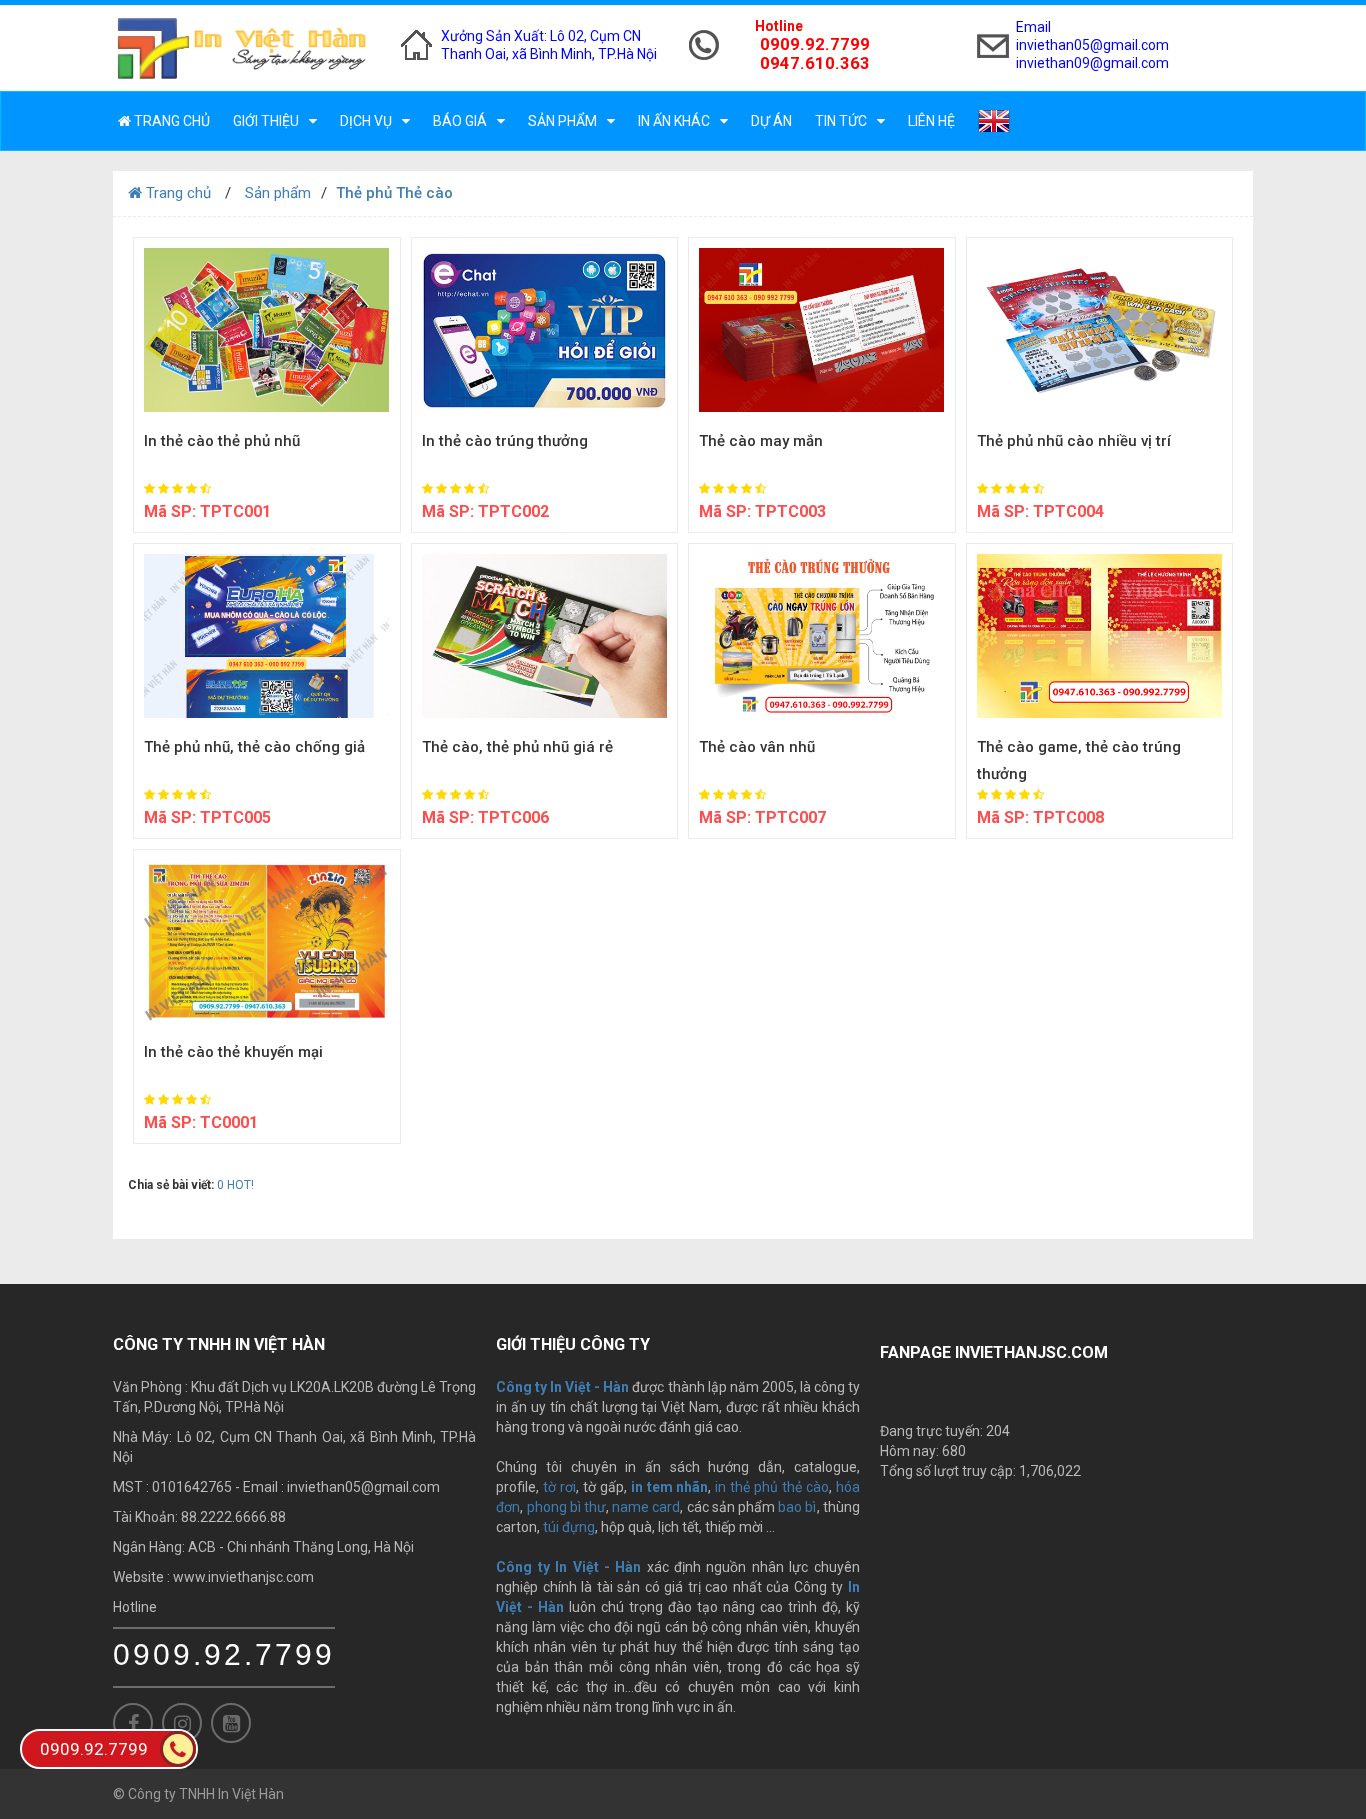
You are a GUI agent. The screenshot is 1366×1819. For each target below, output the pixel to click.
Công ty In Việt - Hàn (568, 1567)
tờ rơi (559, 1487)
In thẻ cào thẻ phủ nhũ (222, 441)
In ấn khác (674, 121)
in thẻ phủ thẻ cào (772, 1487)
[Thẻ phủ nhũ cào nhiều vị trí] (1100, 330)
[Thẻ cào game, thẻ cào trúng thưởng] (1100, 636)
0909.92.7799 (224, 1654)
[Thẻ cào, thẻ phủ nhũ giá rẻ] (545, 636)
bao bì (797, 1507)
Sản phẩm (562, 121)
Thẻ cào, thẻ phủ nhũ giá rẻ (517, 747)
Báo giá (460, 121)
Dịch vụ (366, 121)
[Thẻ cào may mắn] (822, 330)
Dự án (771, 121)
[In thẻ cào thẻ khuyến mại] (267, 942)
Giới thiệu (266, 121)
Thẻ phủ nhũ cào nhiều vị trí (1074, 441)
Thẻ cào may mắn (761, 441)
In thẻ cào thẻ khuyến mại (233, 1052)
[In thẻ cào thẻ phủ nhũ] (267, 330)
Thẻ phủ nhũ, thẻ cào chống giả (254, 747)
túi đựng (569, 1527)
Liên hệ (931, 121)
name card (646, 1507)
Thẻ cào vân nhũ (757, 747)
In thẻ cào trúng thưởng (505, 441)
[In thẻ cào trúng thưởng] (545, 330)
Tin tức (841, 121)
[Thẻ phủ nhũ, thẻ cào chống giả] (267, 636)
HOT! (240, 1185)
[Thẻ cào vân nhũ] (822, 636)
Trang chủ (170, 121)
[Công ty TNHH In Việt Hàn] (242, 48)
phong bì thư (566, 1507)
